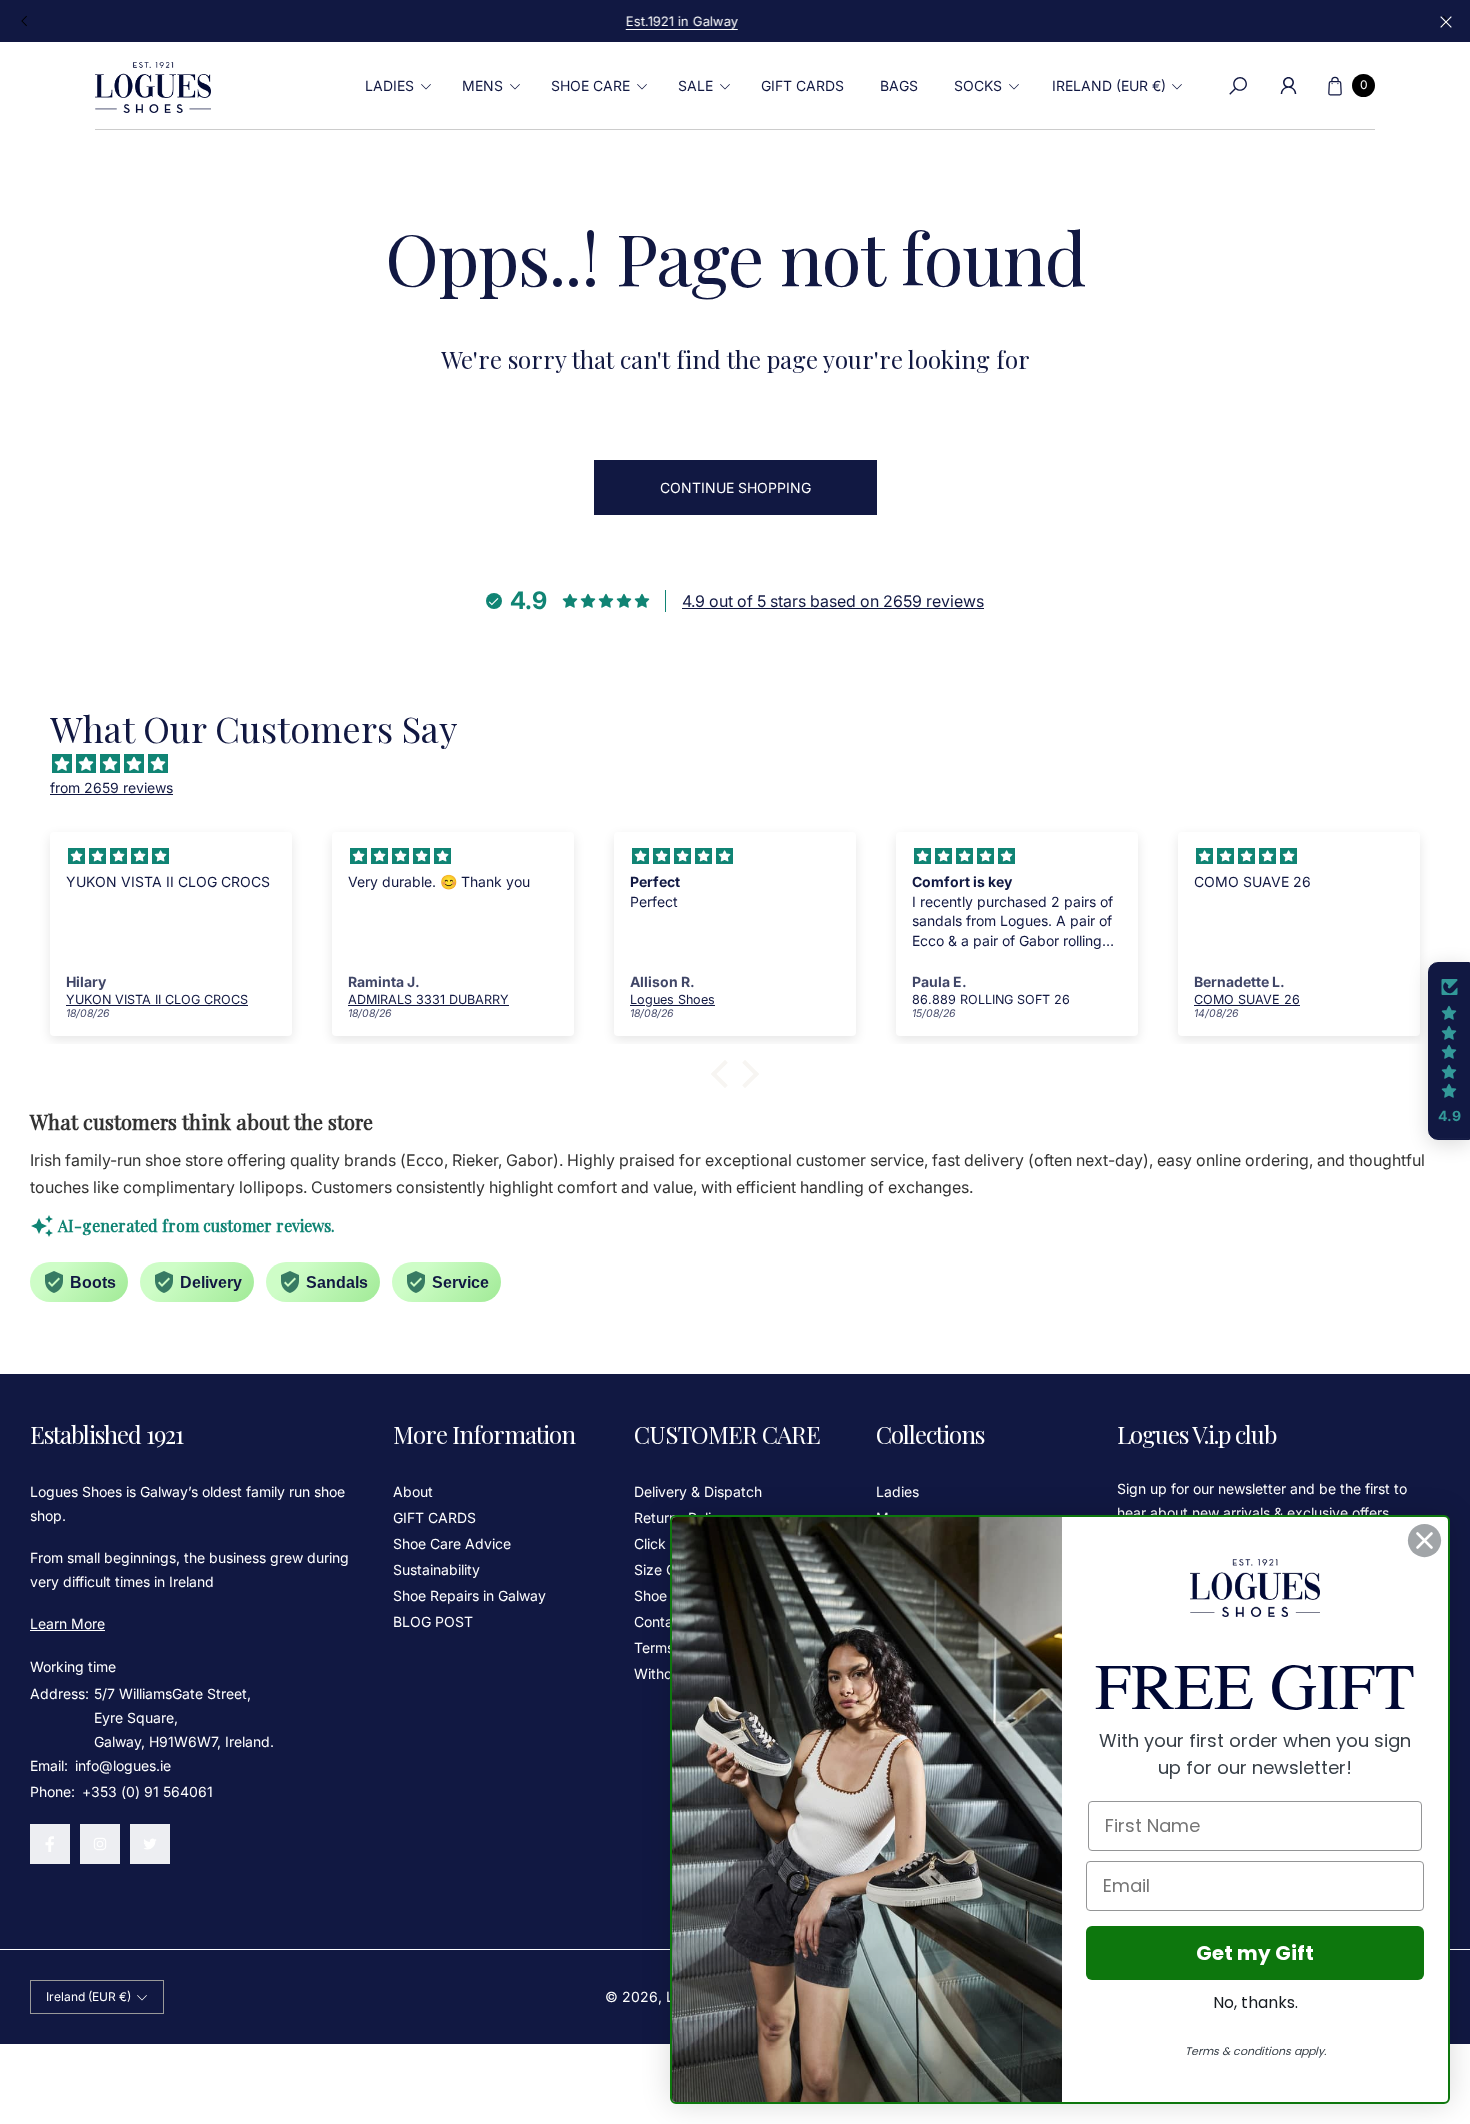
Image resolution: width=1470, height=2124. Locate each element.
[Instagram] (100, 1844)
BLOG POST (433, 1621)
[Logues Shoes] (153, 86)
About (413, 1491)
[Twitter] (150, 1844)
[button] (395, 86)
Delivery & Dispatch (698, 1491)
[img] (745, 764)
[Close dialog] (1424, 1540)
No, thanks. (1255, 2002)
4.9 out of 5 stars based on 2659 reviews (833, 601)
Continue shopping (735, 487)
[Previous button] (25, 21)
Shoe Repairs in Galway (469, 1595)
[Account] (1288, 86)
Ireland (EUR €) (1109, 85)
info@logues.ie (121, 1765)
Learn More (67, 1623)
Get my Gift (1255, 1953)
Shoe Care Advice (452, 1543)
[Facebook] (50, 1844)
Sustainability (436, 1569)
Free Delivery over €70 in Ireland (735, 21)
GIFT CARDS (434, 1517)
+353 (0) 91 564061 (147, 1791)
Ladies (897, 1491)
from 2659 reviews (111, 787)
